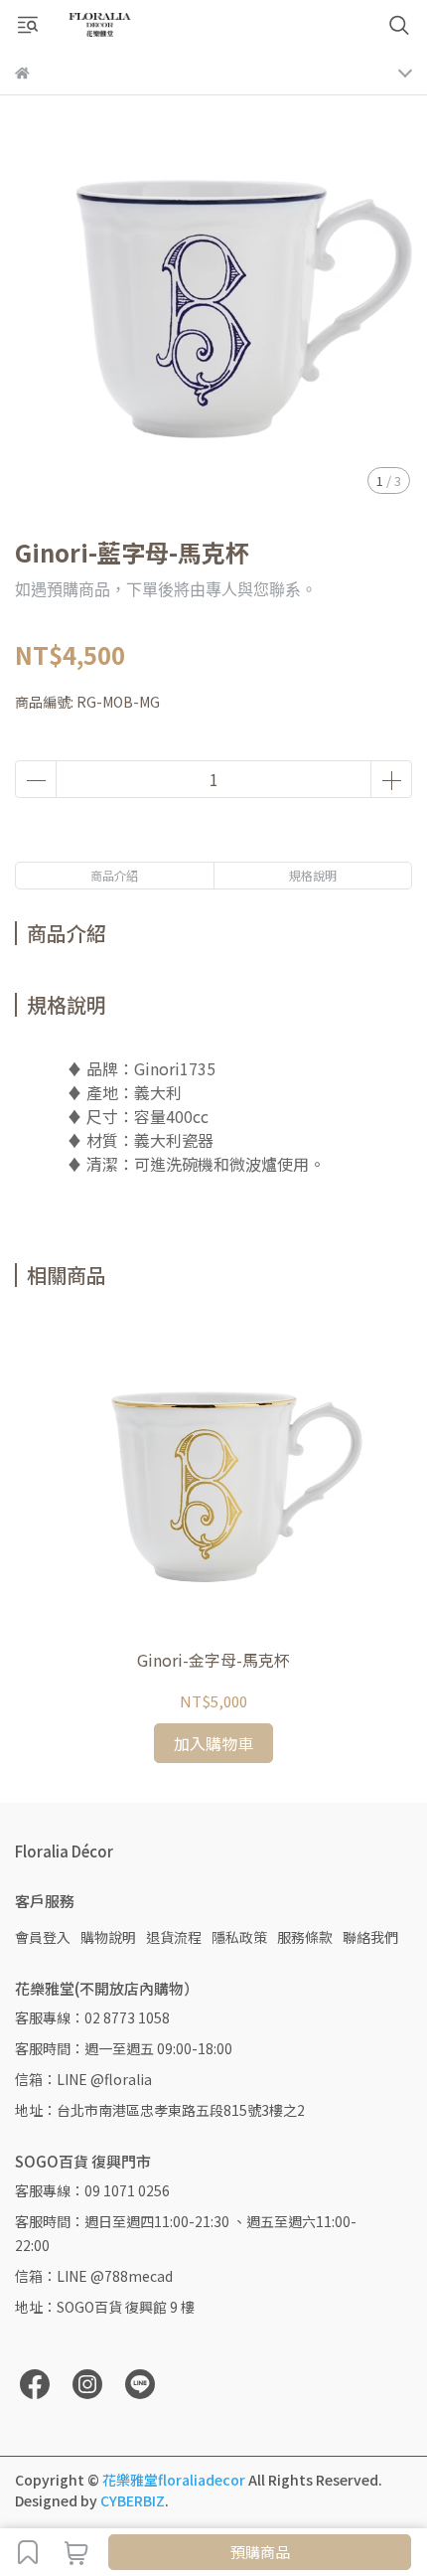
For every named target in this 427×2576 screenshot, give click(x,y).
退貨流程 (174, 1937)
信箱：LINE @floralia (83, 2079)
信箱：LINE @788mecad (94, 2276)
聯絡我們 (370, 1937)
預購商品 (260, 2552)
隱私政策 (239, 1937)
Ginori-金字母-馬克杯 (213, 1660)
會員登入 (43, 1937)
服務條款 (305, 1937)
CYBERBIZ (133, 2500)
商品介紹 (114, 875)
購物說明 (108, 1937)
